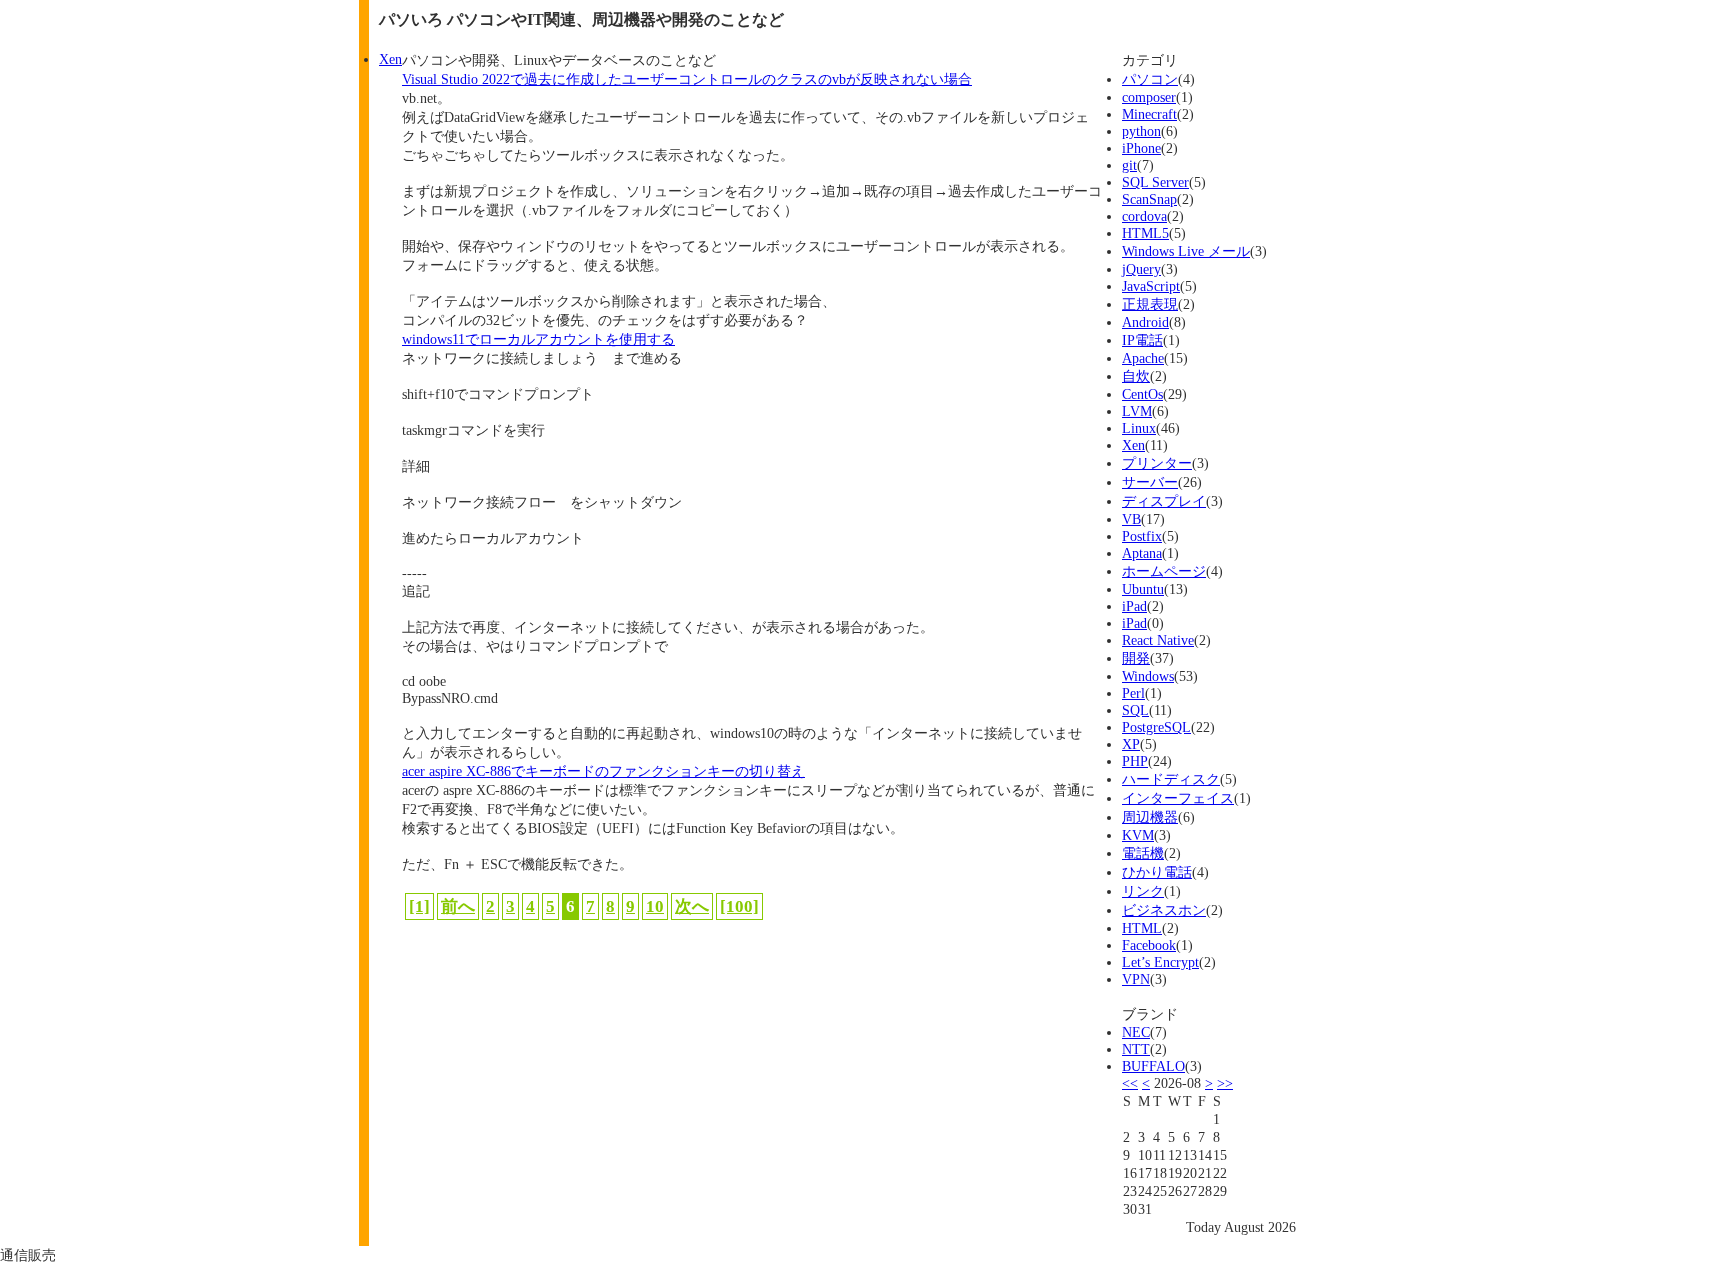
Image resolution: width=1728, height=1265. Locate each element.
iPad (1134, 606)
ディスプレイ (1164, 501)
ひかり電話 (1157, 872)
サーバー (1150, 482)
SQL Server (1155, 182)
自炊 (1136, 376)
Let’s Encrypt (1160, 962)
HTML (1142, 928)
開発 (1136, 658)
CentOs (1142, 394)
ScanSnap (1149, 199)
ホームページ (1164, 571)
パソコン (1150, 79)
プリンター (1157, 463)
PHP (1135, 761)
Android (1145, 322)
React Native (1158, 640)
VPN (1136, 979)
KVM (1138, 835)
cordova (1144, 216)
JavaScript (1151, 286)
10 (655, 906)
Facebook (1149, 945)
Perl (1133, 693)
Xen (1133, 445)
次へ (692, 906)
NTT (1136, 1049)
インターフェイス (1178, 798)
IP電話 (1142, 340)
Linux (1139, 428)
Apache (1143, 358)
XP (1131, 744)
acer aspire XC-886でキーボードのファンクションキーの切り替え (603, 771)
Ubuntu (1143, 589)
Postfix (1142, 536)
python (1141, 131)
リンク (1143, 891)
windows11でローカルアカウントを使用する (538, 339)
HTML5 (1145, 233)
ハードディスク (1171, 779)
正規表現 (1150, 304)
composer (1149, 97)
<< (1130, 1083)
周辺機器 (1150, 817)
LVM (1137, 411)
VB (1131, 519)
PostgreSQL (1156, 727)
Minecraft (1149, 114)
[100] (739, 906)
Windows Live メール (1186, 251)
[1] (419, 906)
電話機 (1143, 853)
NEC (1136, 1032)
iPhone (1141, 148)
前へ (458, 906)
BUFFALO (1153, 1066)
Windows (1148, 676)
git (1129, 165)
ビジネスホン (1164, 910)
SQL (1135, 710)
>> (1225, 1083)
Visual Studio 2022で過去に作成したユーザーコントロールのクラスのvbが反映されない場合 (687, 79)
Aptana (1142, 553)
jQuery (1141, 269)
